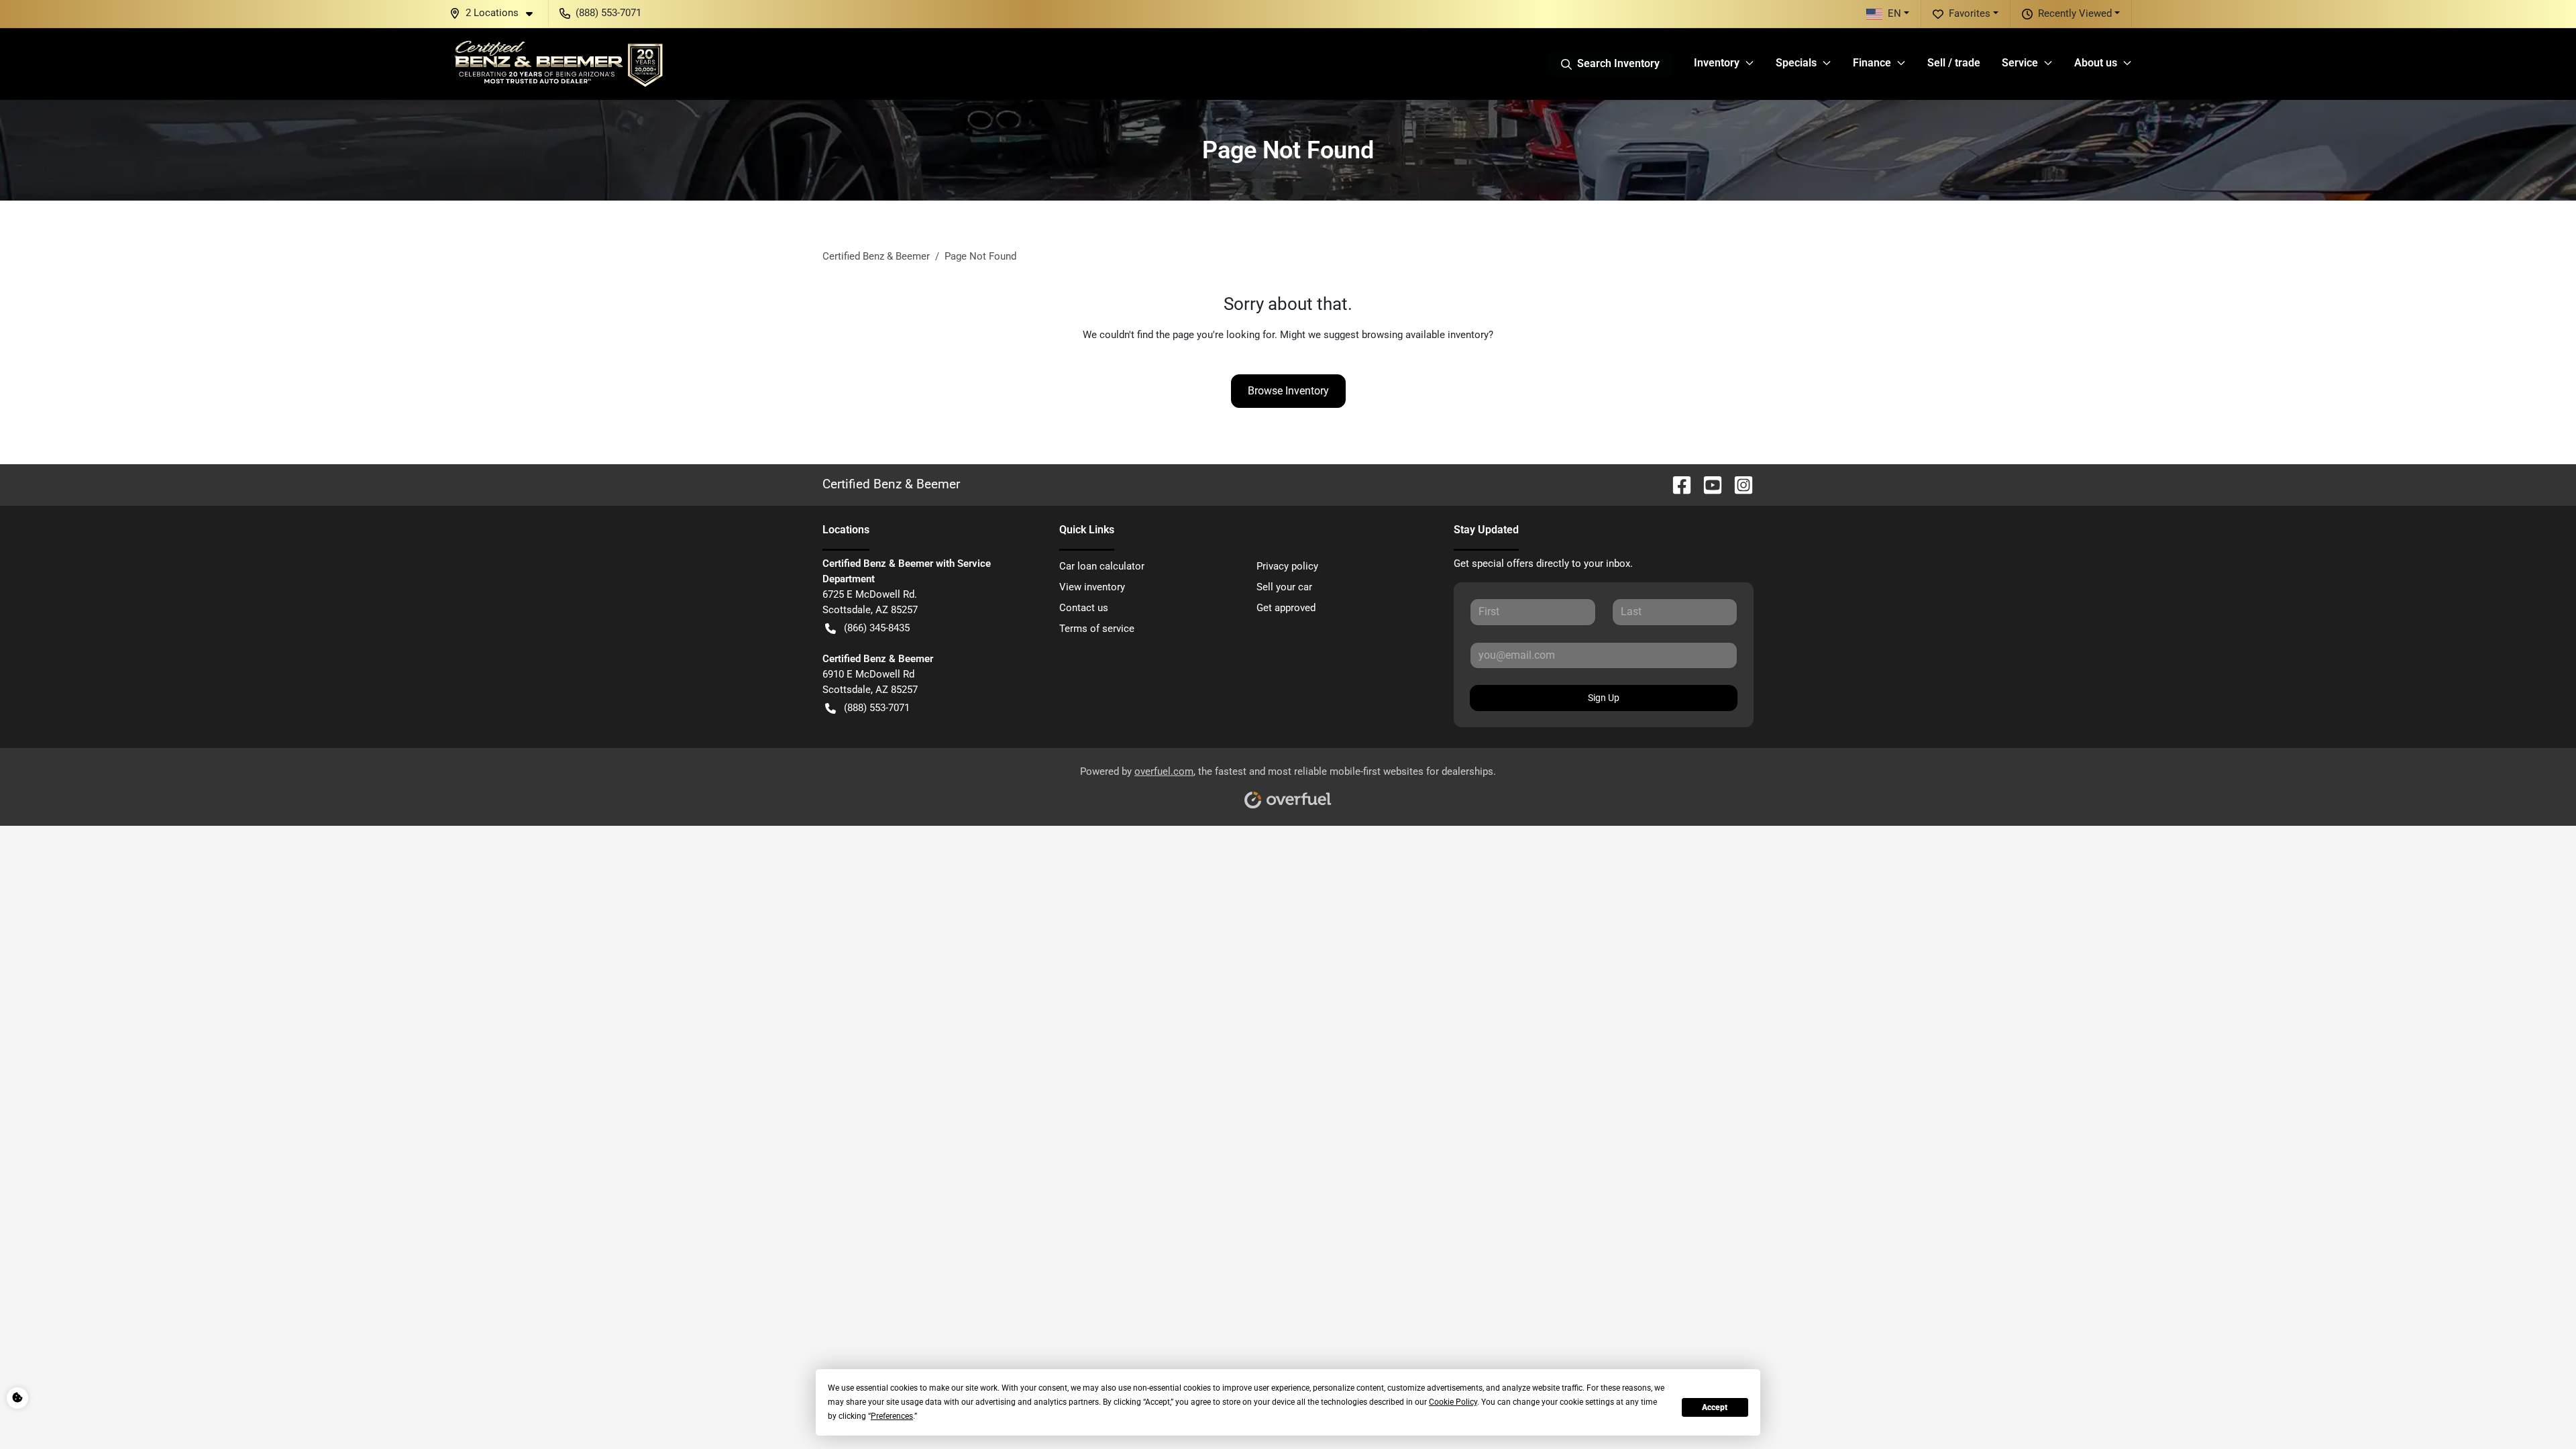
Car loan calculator (1102, 566)
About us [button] (2096, 63)
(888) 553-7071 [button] (608, 13)
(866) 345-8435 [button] (877, 628)
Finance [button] (1872, 63)
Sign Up (1604, 698)
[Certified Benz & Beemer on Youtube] (1707, 484)
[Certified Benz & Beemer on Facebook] (1676, 484)
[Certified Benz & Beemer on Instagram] (1738, 484)
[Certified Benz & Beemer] (557, 64)
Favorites (1970, 13)
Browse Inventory (1288, 391)
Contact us (1084, 608)
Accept (1715, 1407)
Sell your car (1284, 587)
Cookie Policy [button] (1453, 1402)
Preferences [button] (892, 1416)
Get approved (1286, 608)
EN (1894, 13)
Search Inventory (1618, 63)
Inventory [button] (1717, 63)
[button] (496, 13)
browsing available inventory (1425, 335)
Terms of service (1097, 629)
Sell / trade (1954, 63)
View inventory (1092, 587)
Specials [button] (1796, 63)
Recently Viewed (2075, 13)
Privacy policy (1287, 566)
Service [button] (2020, 63)
